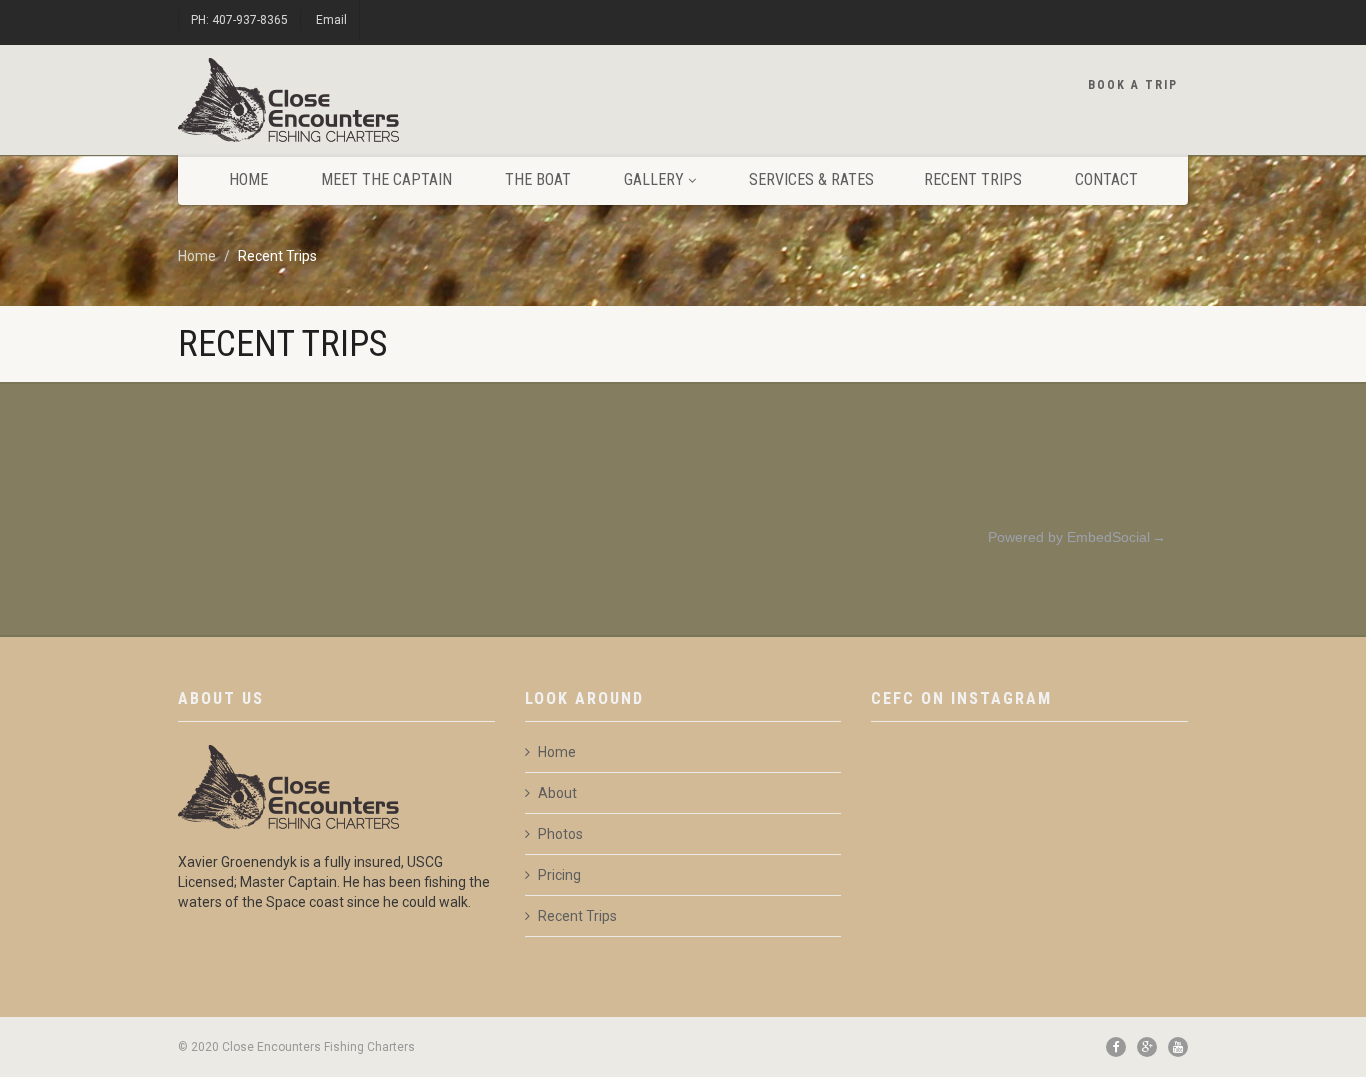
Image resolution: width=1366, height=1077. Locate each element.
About (557, 793)
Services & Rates (811, 179)
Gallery (654, 179)
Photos (560, 834)
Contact (1106, 179)
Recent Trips (973, 179)
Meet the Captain (386, 179)
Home (248, 179)
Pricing (559, 875)
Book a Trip (1133, 85)
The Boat (538, 179)
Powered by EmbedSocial (1069, 537)
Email (331, 20)
